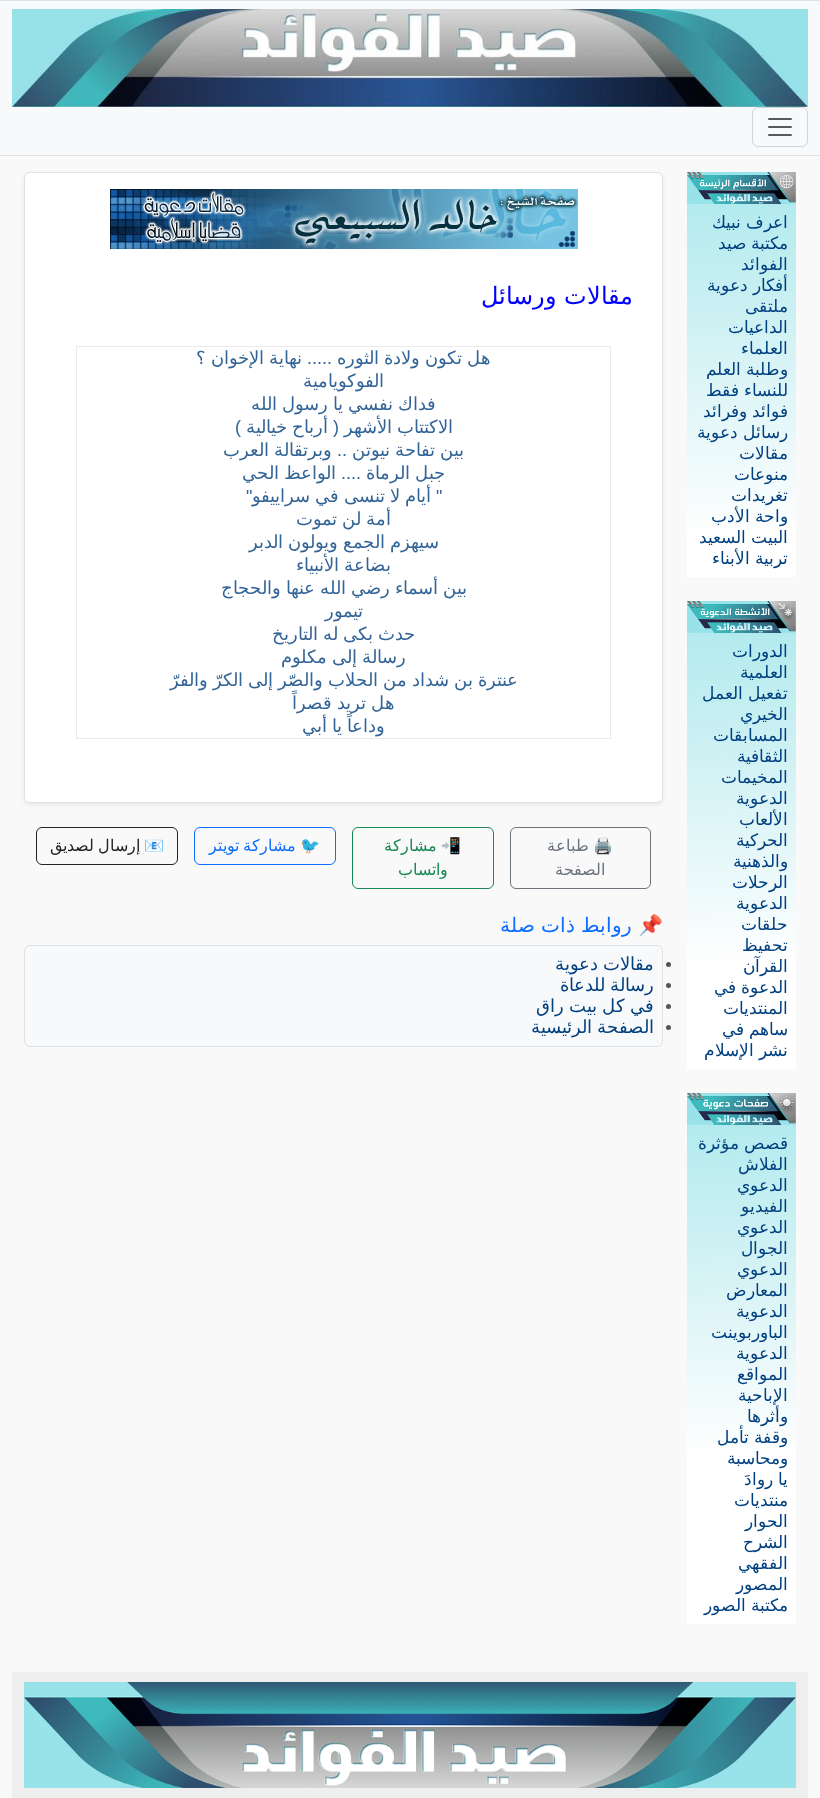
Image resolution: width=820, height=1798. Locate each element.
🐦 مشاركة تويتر (264, 845)
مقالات (763, 453)
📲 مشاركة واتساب (422, 857)
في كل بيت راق (595, 1006)
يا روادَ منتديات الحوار (761, 1500)
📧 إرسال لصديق (107, 845)
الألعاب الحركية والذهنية (760, 840)
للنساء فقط (747, 390)
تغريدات (759, 495)
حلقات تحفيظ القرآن (764, 945)
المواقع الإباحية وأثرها (762, 1395)
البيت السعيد (743, 537)
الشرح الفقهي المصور (762, 1563)
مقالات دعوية (604, 964)
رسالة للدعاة (607, 985)
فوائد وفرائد (745, 411)
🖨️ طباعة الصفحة (580, 857)
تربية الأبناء (750, 558)
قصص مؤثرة (743, 1143)
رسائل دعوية (742, 432)
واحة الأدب (749, 516)
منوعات (761, 474)
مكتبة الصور (746, 1605)
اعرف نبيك (750, 222)
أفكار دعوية (747, 285)
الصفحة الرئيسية (592, 1027)
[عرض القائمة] (780, 127)
